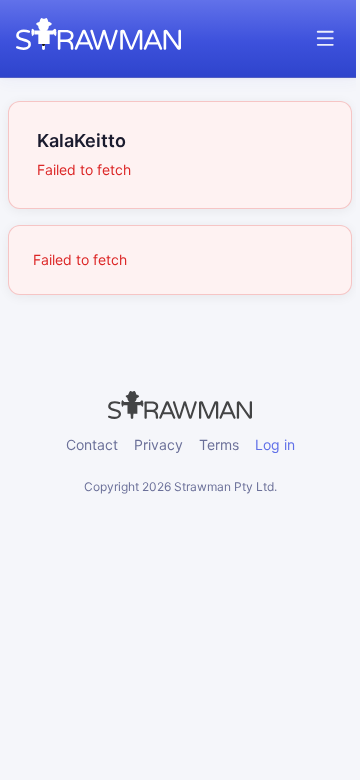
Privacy (158, 444)
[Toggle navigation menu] (325, 38)
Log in (275, 444)
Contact (92, 444)
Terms (219, 444)
